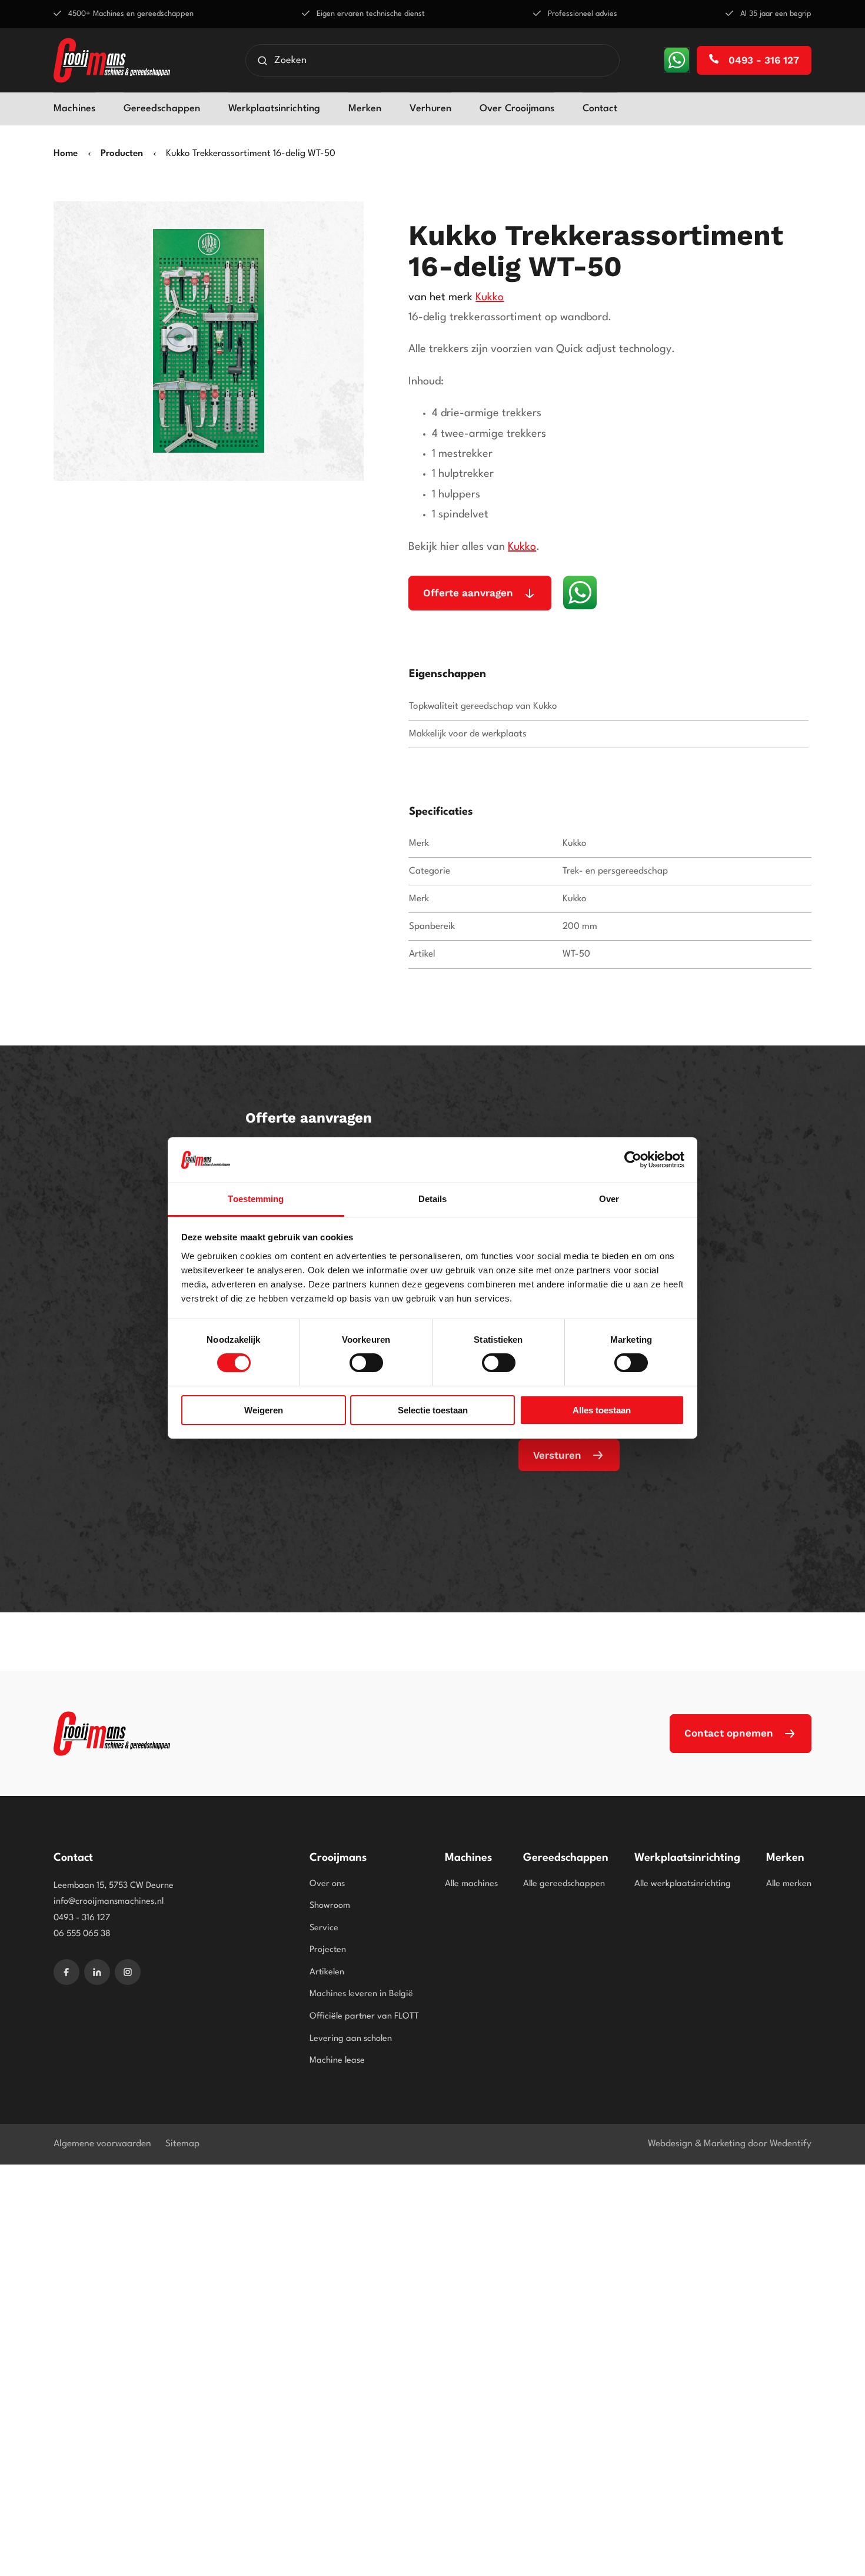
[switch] (366, 1363)
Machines (74, 109)
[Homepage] (112, 60)
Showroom (330, 1906)
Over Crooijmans (517, 109)
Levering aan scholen (351, 2039)
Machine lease (337, 2061)
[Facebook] (66, 1972)
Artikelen (327, 1972)
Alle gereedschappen (564, 1884)
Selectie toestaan (433, 1410)
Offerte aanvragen (468, 593)
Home (66, 154)
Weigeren (264, 1410)
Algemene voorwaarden (102, 2144)
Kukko (490, 297)
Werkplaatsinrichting (274, 109)
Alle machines (471, 1884)
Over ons (327, 1884)
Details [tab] (433, 1199)
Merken (365, 109)
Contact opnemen (729, 1733)
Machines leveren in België (361, 1994)
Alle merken (789, 1884)
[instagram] (128, 1972)
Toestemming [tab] (256, 1199)
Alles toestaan (602, 1410)
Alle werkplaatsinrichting (683, 1884)
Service (324, 1928)
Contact (600, 109)
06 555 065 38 (82, 1934)
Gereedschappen (162, 109)
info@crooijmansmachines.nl (109, 1902)
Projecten (328, 1950)
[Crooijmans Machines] (112, 1734)
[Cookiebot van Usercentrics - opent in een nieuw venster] (633, 1160)
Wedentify (791, 2144)
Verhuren (430, 109)
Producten (122, 154)
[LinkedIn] (97, 1972)
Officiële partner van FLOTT (364, 2016)
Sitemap (182, 2144)
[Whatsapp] (677, 60)
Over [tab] (609, 1199)
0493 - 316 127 (762, 60)
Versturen (557, 1455)
